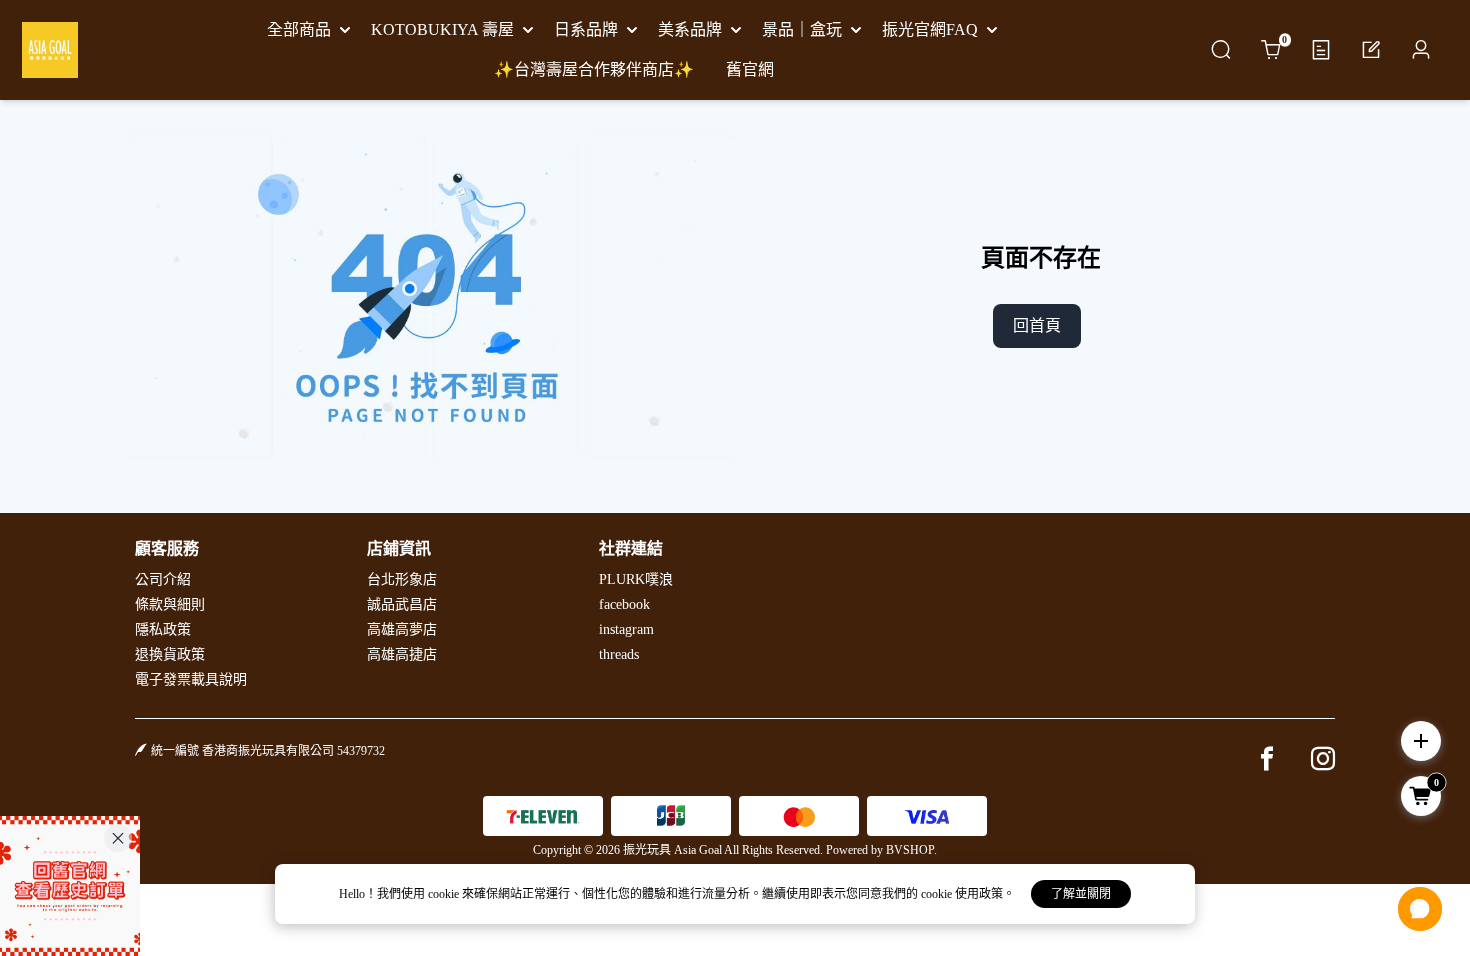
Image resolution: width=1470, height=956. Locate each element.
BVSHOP (910, 850)
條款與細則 (170, 604)
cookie (445, 894)
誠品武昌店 (402, 604)
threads (619, 654)
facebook (624, 604)
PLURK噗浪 (636, 579)
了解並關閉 (1081, 894)
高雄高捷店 (402, 654)
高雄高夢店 (402, 629)
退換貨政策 (170, 654)
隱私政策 (163, 629)
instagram (626, 629)
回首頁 (1037, 325)
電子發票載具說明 (191, 679)
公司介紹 (163, 579)
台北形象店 (402, 579)
